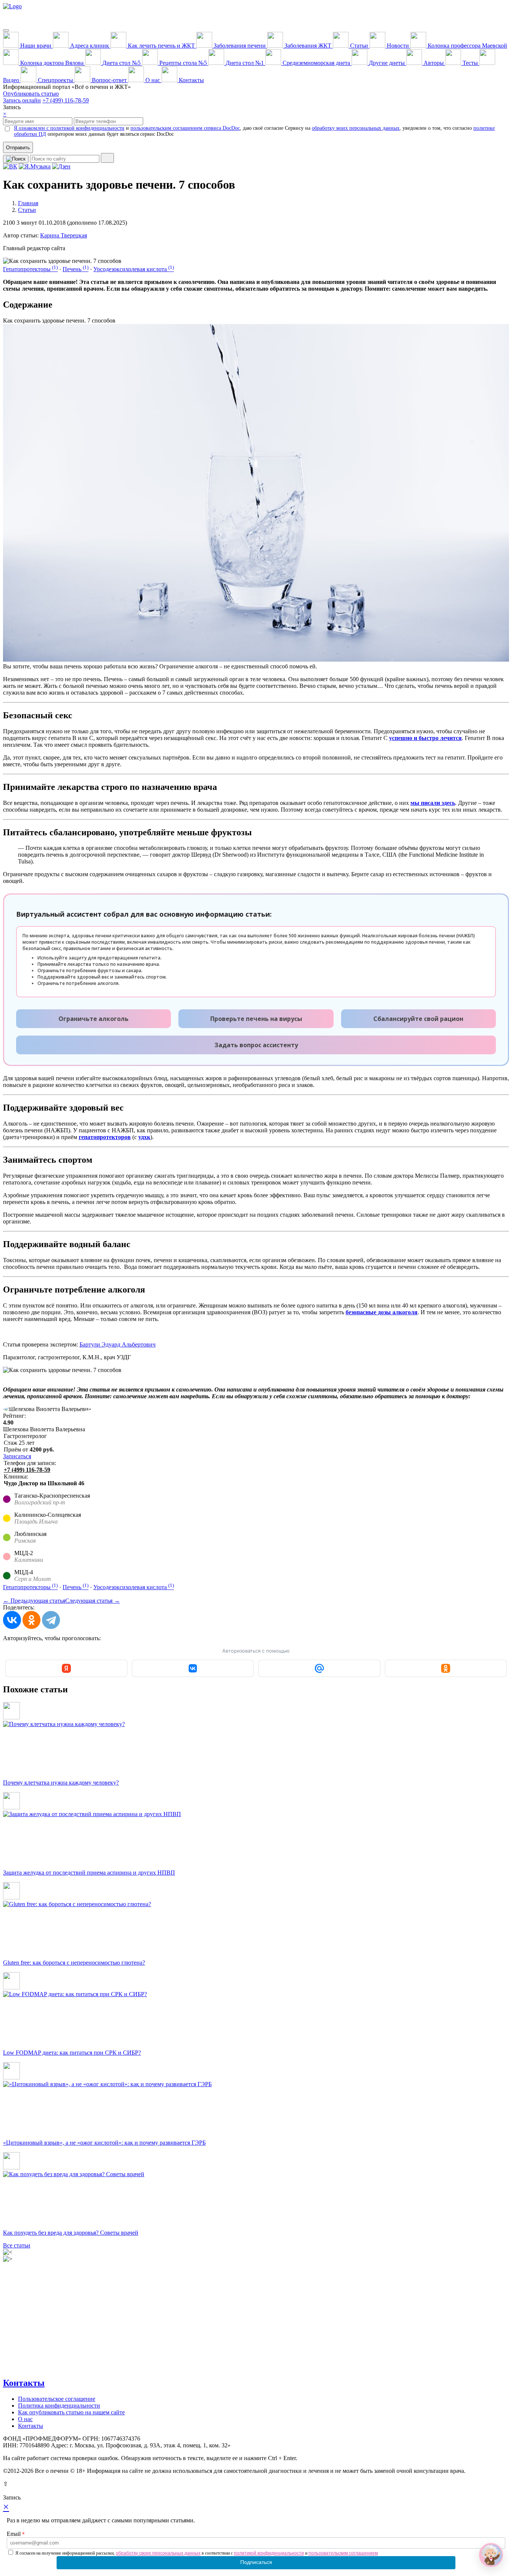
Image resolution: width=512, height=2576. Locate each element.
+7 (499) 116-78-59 (66, 100)
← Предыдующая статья (34, 1601)
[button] (491, 2555)
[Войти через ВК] (193, 1668)
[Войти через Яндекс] (66, 1668)
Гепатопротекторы (30, 269)
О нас (25, 2419)
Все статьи (17, 2245)
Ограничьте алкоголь (94, 1019)
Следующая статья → (93, 1601)
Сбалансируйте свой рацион (418, 1019)
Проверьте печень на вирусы (256, 1019)
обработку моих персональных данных (356, 128)
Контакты (24, 2383)
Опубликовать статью (31, 94)
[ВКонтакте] (12, 1620)
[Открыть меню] (6, 30)
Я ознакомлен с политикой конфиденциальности (69, 128)
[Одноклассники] (31, 1620)
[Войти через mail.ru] (319, 1668)
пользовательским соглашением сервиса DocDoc (185, 128)
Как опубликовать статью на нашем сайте (71, 2412)
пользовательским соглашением (343, 2553)
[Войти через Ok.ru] (446, 1668)
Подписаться (256, 2562)
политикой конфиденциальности (269, 2553)
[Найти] (107, 158)
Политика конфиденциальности (59, 2406)
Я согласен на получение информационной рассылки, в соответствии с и (197, 2553)
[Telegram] (51, 1620)
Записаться (17, 1456)
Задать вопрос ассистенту (256, 1045)
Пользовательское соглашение (57, 2399)
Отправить (18, 148)
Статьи (27, 210)
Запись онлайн (22, 100)
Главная (28, 203)
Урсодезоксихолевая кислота (134, 269)
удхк (144, 1137)
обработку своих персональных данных (158, 2553)
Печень (76, 269)
